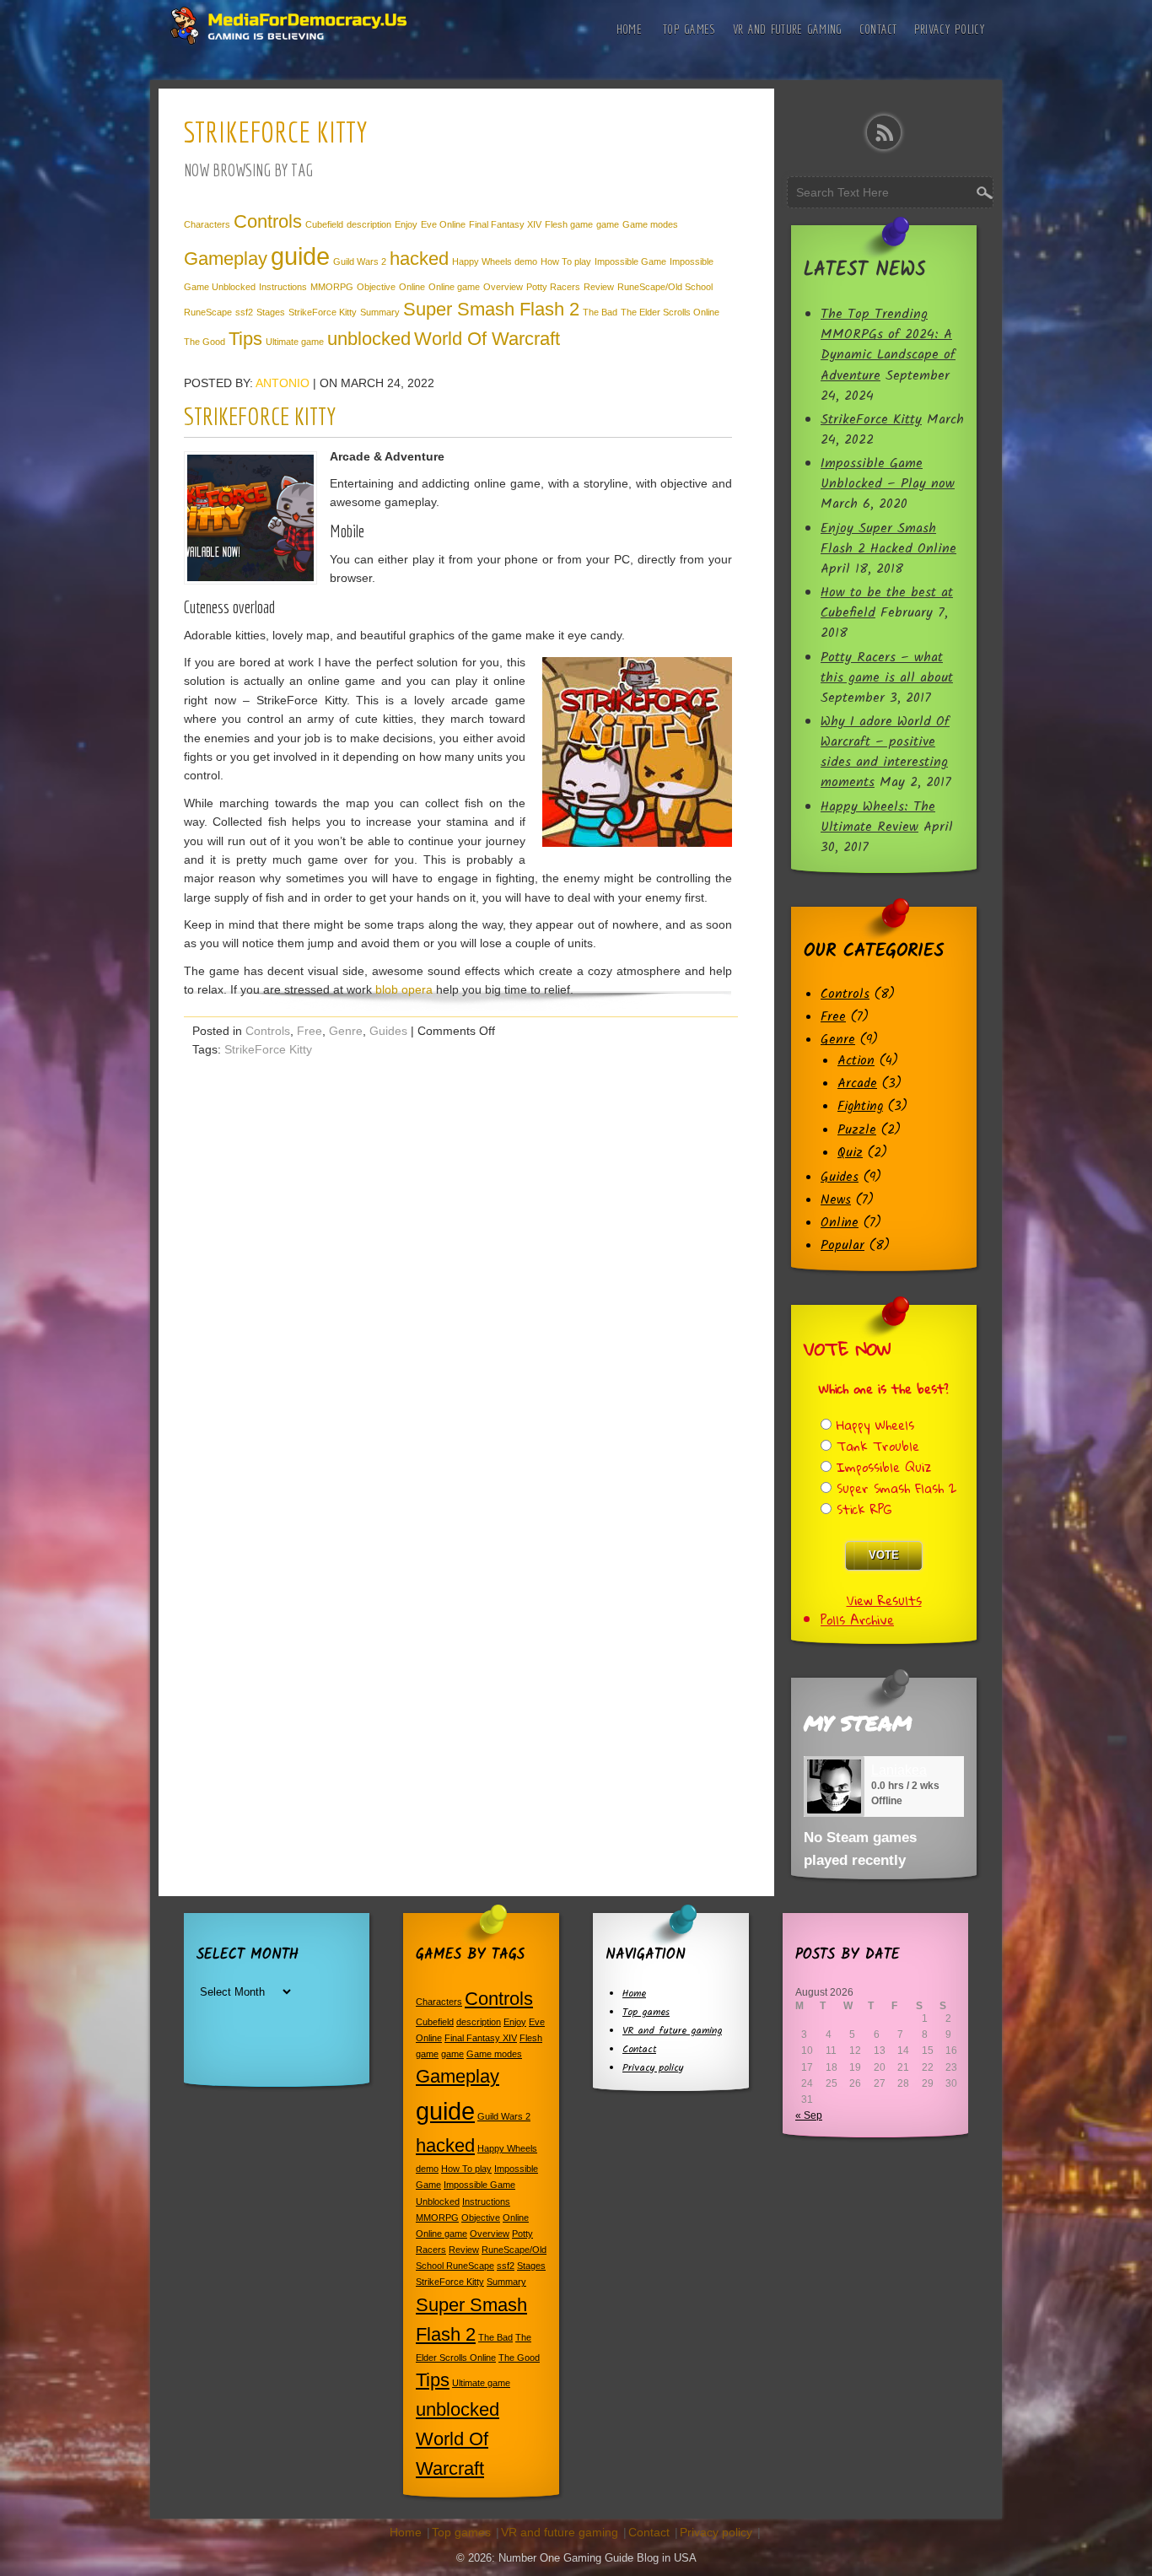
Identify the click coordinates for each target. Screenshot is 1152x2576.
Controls (268, 221)
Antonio (283, 383)
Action (856, 1061)
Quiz (850, 1153)
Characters (207, 224)
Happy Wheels (875, 1425)
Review (599, 287)
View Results (884, 1600)
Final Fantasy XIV (505, 224)
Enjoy (406, 224)
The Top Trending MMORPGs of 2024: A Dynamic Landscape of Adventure (888, 345)
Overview (503, 287)
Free (310, 1031)
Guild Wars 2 (360, 261)
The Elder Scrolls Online (670, 312)
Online (412, 287)
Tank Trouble (878, 1446)
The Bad (600, 312)
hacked (419, 259)
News (836, 1200)
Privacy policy (950, 29)
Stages (271, 312)
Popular (842, 1246)
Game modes (650, 224)
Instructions (283, 287)
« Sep (809, 2115)
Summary (380, 312)
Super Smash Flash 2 (491, 309)
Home (629, 29)
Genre (346, 1031)
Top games (689, 29)
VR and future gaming (788, 29)
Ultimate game (295, 342)
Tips (245, 339)
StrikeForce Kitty (323, 312)
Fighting (860, 1107)
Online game (454, 287)
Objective (376, 287)
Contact (878, 29)
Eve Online (443, 224)
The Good (205, 342)
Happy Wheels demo (495, 261)
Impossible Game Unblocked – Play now (888, 474)
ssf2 (244, 312)
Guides (388, 1031)
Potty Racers (553, 287)
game (608, 224)
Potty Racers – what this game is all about (887, 668)
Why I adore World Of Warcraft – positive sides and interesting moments (885, 752)
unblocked (369, 339)
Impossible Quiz (884, 1467)
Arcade (857, 1084)
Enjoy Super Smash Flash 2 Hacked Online (888, 539)
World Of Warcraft (487, 339)
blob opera (404, 989)
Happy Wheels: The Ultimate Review (878, 817)
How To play (566, 261)
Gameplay (226, 259)
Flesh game (569, 224)
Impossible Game (630, 261)
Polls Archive (857, 1619)
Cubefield (324, 224)
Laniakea (899, 1770)
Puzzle (857, 1130)
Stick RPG (864, 1509)
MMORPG (332, 287)
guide (300, 256)
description (369, 224)
